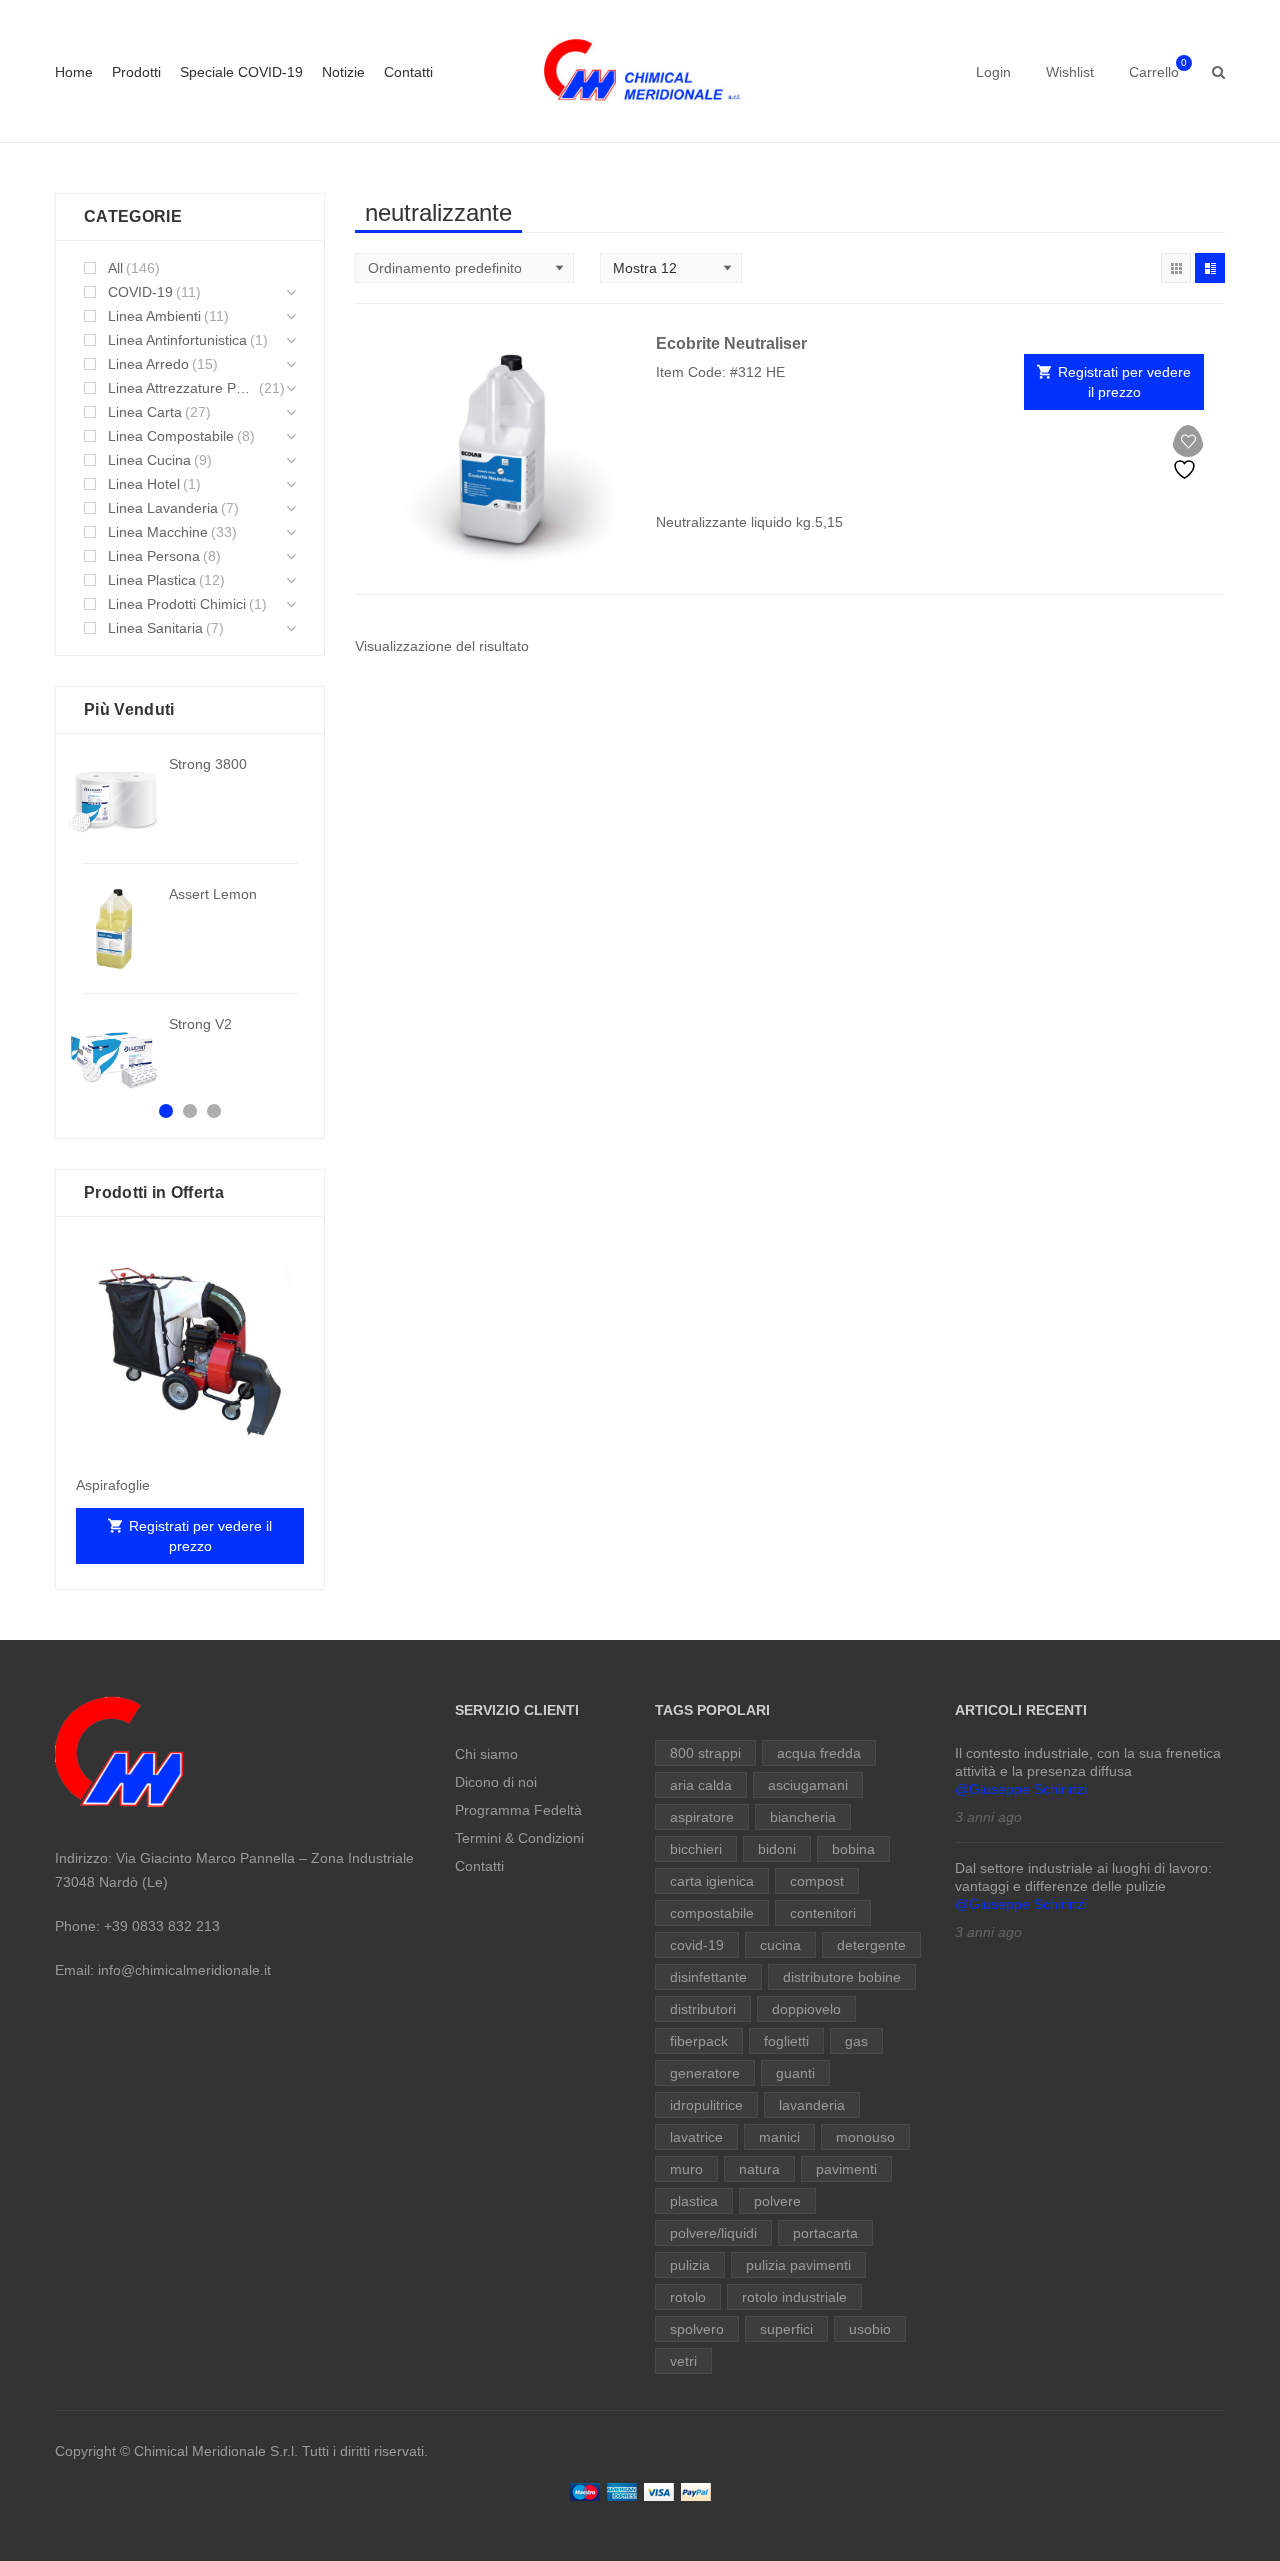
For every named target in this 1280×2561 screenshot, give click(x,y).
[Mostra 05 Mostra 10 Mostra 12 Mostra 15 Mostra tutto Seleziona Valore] (671, 268)
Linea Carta (145, 412)
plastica (694, 2201)
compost (817, 1881)
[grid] (1176, 268)
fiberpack (699, 2041)
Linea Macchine (158, 532)
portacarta (825, 2233)
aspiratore (702, 1817)
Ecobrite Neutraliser (731, 343)
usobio (870, 2329)
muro (686, 2169)
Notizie (343, 72)
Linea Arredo (148, 364)
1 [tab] (166, 1111)
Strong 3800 (208, 764)
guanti (795, 2073)
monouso (865, 2137)
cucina (780, 1945)
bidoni (777, 1849)
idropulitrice (706, 2105)
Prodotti (136, 72)
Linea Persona (154, 556)
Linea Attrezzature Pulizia (182, 388)
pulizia (690, 2265)
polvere (777, 2201)
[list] (1210, 268)
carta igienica (712, 1881)
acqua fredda (819, 1753)
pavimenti (846, 2169)
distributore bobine (842, 1977)
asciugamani (808, 1785)
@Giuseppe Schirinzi (1021, 1789)
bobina (853, 1849)
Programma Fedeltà (518, 1810)
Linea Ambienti (154, 316)
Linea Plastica (152, 580)
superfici (786, 2329)
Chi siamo (486, 1754)
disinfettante (708, 1977)
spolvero (697, 2329)
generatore (705, 2073)
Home (74, 72)
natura (759, 2169)
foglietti (786, 2041)
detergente (871, 1945)
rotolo (688, 2297)
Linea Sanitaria (155, 628)
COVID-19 (140, 292)
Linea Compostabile (171, 436)
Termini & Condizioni (519, 1838)
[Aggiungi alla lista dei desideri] (1188, 453)
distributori (703, 2009)
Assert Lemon (213, 894)
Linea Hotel (144, 484)
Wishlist (1070, 72)
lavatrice (696, 2137)
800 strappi (705, 1753)
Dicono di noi (496, 1782)
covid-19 (697, 1945)
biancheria (803, 1817)
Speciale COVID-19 (241, 72)
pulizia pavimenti (798, 2265)
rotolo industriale (794, 2297)
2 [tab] (190, 1111)
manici (779, 2137)
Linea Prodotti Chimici (177, 604)
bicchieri (696, 1849)
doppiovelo (806, 2009)
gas (856, 2041)
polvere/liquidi (713, 2233)
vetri (683, 2361)
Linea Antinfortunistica (177, 340)
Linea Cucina (149, 460)
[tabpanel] (190, 929)
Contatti (408, 72)
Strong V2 (200, 1024)
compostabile (712, 1913)
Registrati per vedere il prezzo (1124, 382)
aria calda (701, 1785)
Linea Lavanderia (163, 508)
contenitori (823, 1913)
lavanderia (812, 2105)
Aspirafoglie (113, 1485)
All (115, 268)
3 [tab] (214, 1111)
